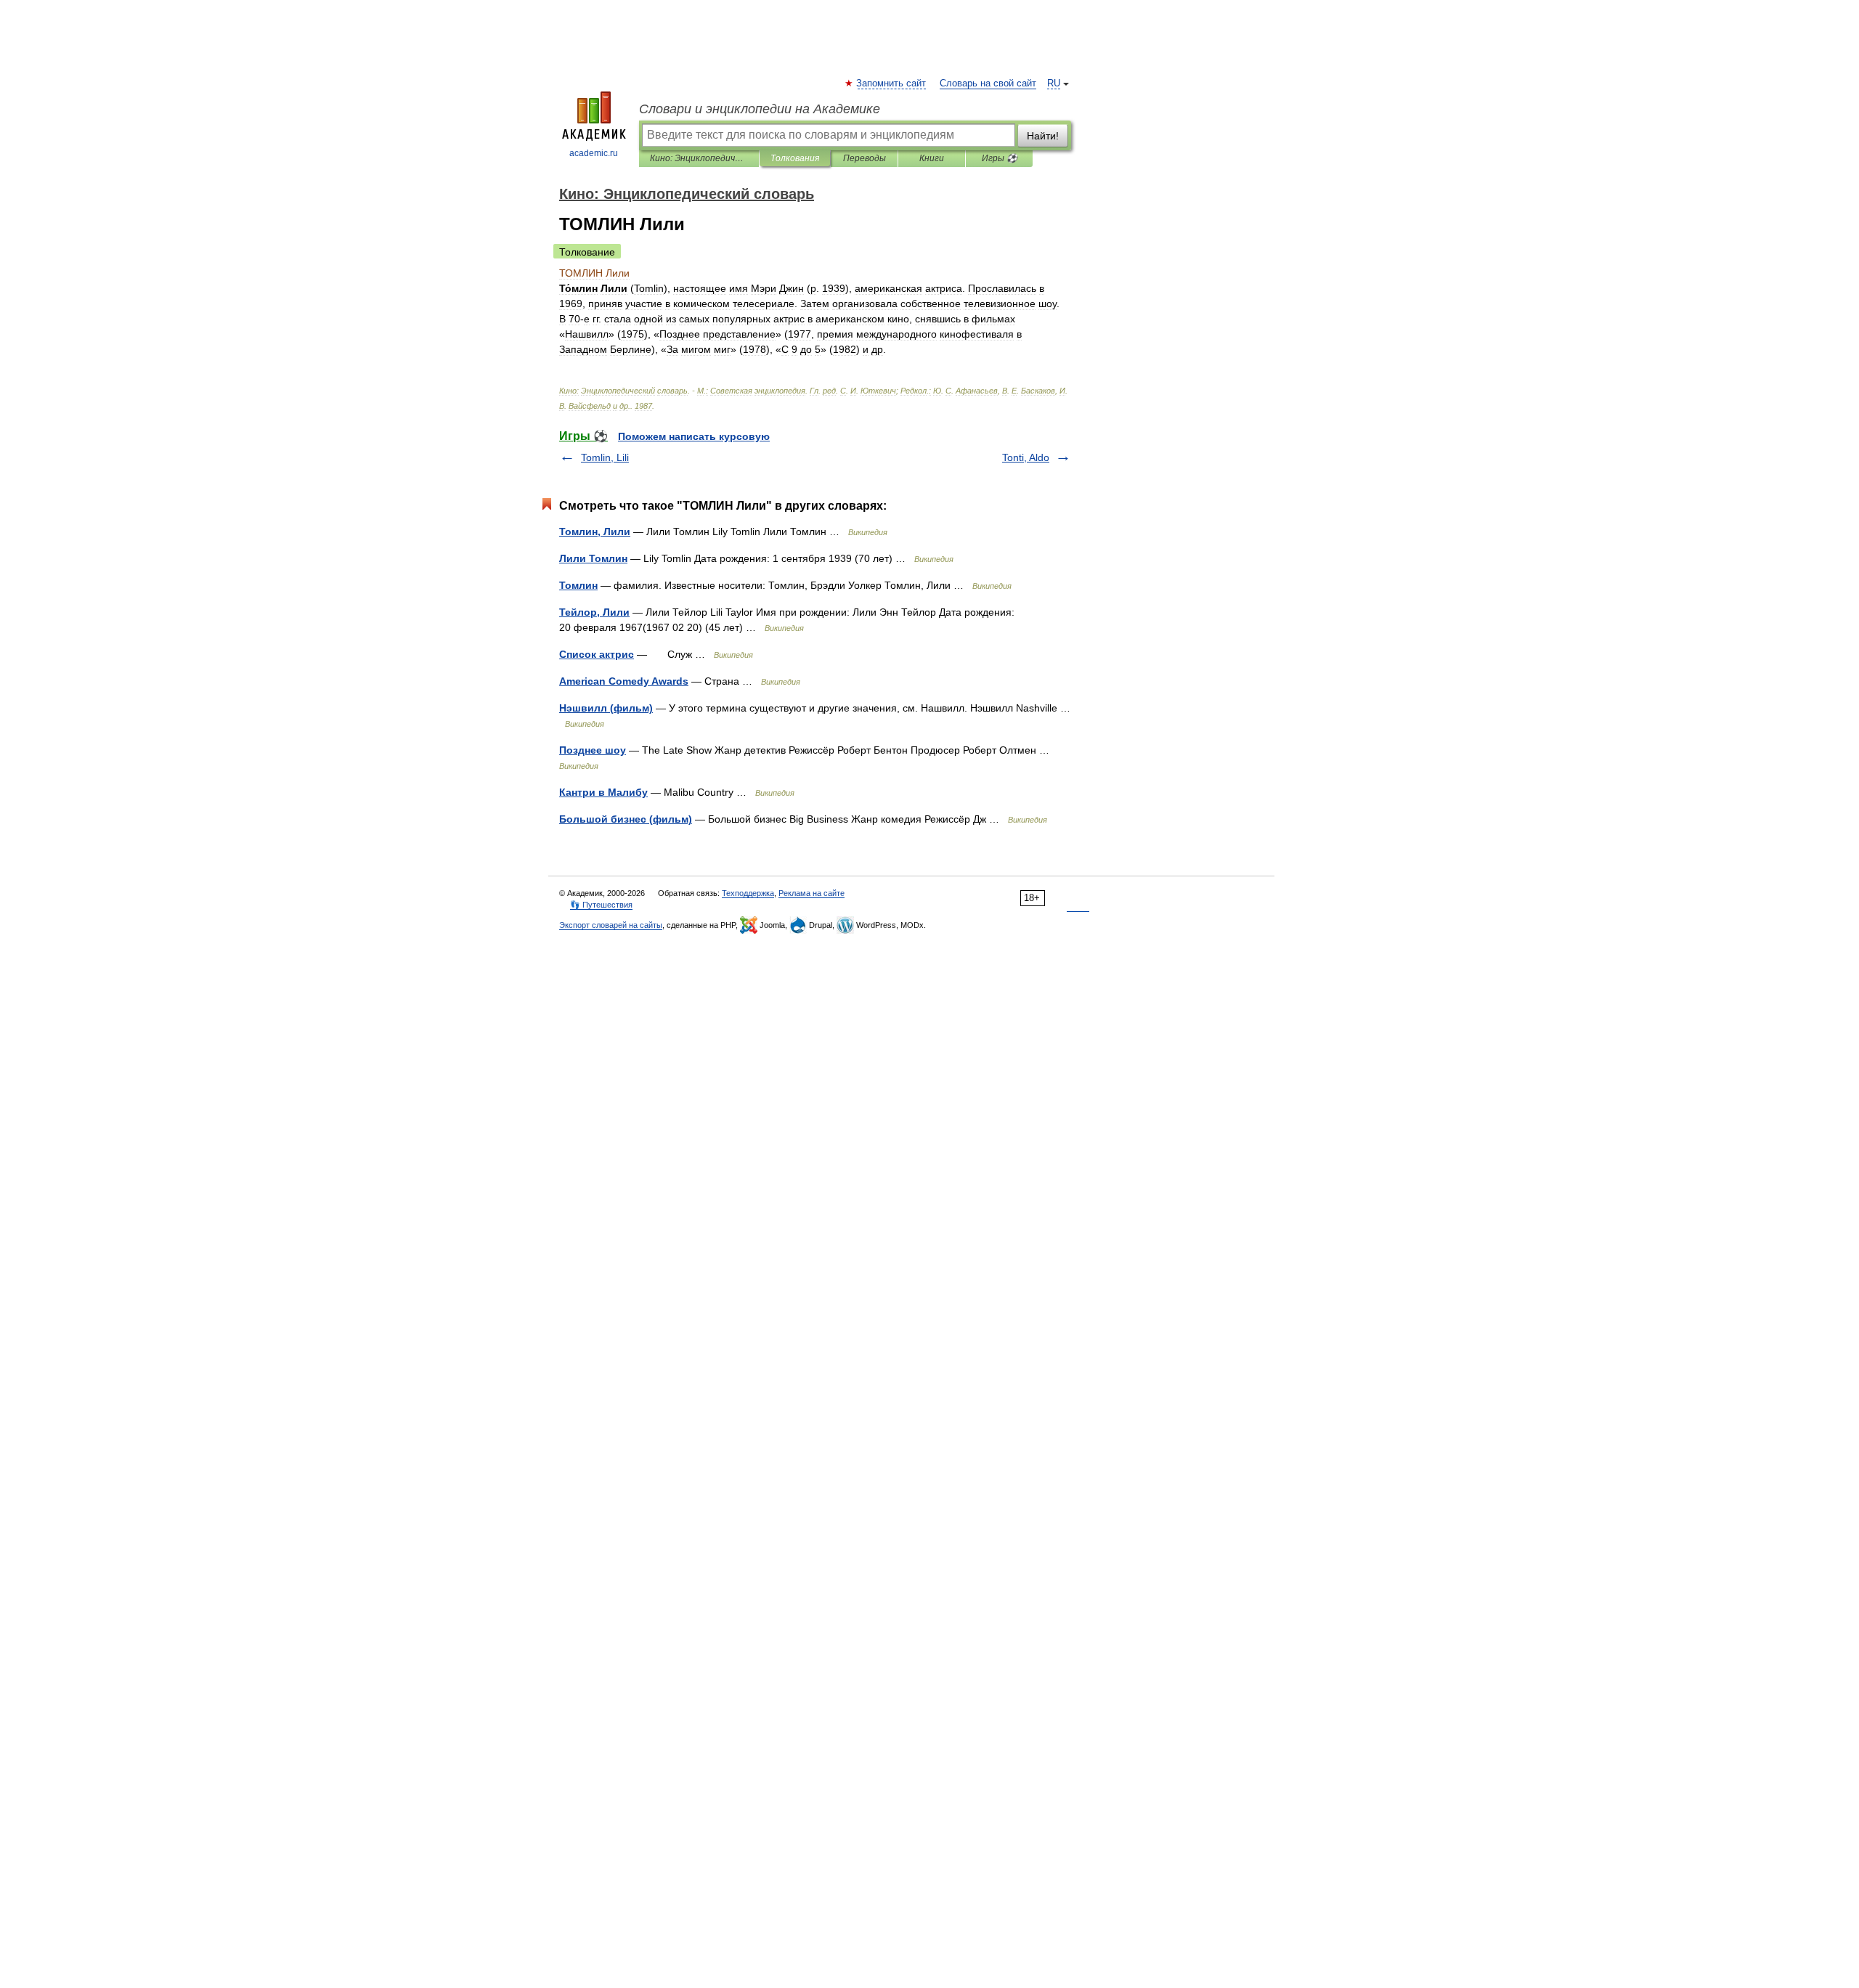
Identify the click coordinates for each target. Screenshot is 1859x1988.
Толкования (795, 158)
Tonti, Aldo (1026, 457)
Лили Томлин (593, 558)
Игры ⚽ (1000, 158)
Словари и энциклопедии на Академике (760, 109)
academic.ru (594, 153)
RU (1054, 83)
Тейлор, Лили (594, 612)
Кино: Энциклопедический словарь (699, 158)
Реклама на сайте (811, 893)
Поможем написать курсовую (694, 436)
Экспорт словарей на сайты (611, 925)
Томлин (578, 585)
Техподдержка (748, 893)
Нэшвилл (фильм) (606, 708)
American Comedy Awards (624, 681)
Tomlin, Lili (605, 457)
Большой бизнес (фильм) (626, 819)
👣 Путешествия (601, 905)
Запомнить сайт (892, 83)
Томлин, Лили (595, 531)
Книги (932, 158)
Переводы (865, 158)
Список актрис (597, 654)
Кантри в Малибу (603, 792)
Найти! (1043, 136)
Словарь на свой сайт (988, 83)
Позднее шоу (593, 750)
